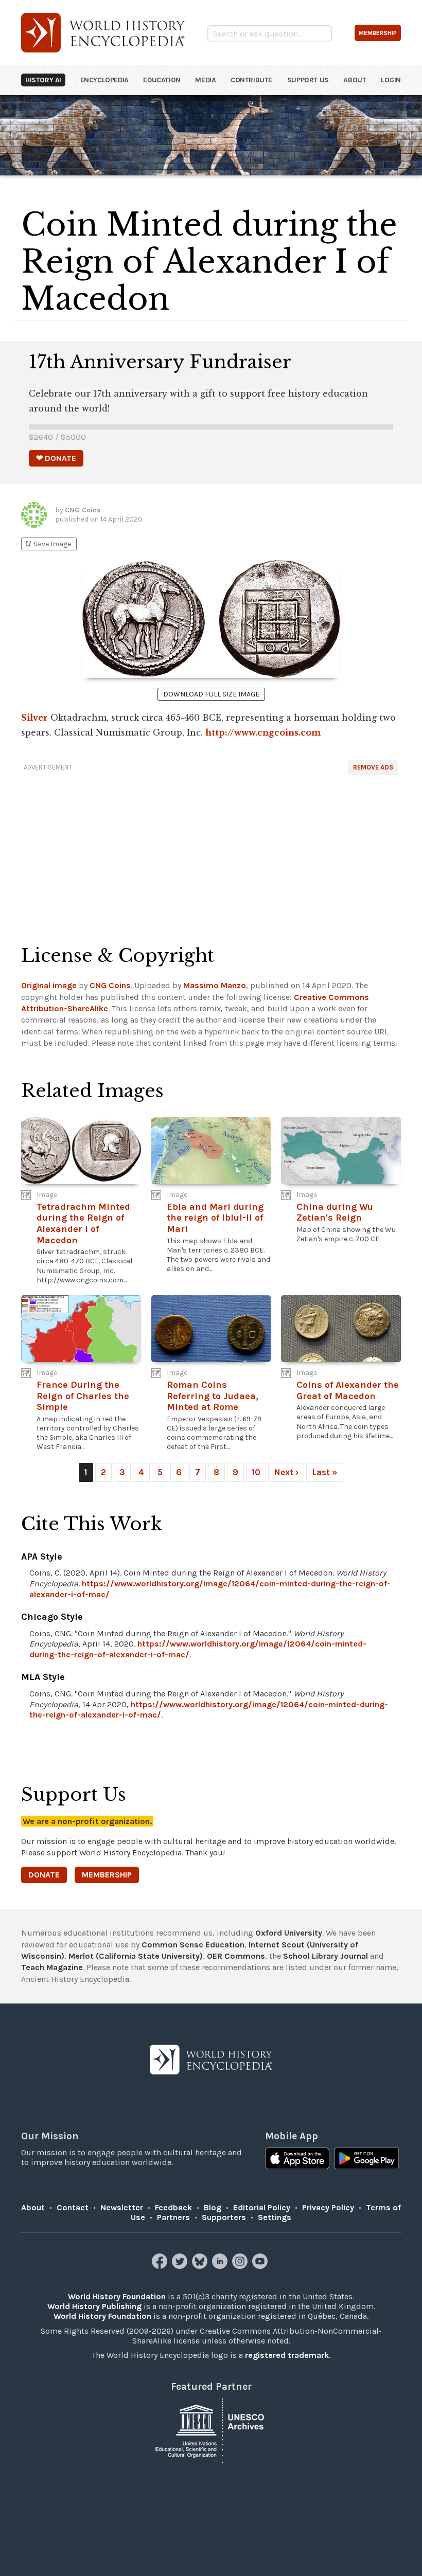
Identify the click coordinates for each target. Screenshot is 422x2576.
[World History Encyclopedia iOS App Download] (297, 2159)
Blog (213, 2207)
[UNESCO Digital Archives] (211, 2430)
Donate (44, 1875)
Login (391, 80)
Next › (286, 1472)
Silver (34, 718)
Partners (173, 2217)
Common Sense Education (193, 1945)
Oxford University (289, 1933)
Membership (107, 1875)
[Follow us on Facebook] (161, 2266)
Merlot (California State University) (136, 1956)
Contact (73, 2207)
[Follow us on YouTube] (261, 2266)
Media (205, 80)
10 (256, 1472)
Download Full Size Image (211, 694)
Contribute (251, 80)
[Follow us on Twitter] (181, 2266)
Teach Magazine (52, 1967)
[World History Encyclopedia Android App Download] (367, 2159)
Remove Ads (373, 767)
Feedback (173, 2207)
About (355, 80)
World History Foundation (117, 2296)
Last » (325, 1472)
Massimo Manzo (215, 985)
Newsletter (122, 2207)
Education (162, 80)
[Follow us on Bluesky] (201, 2266)
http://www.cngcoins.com (263, 732)
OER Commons (236, 1956)
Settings (275, 2217)
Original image (49, 985)
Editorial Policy (262, 2207)
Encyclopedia (104, 80)
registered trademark (287, 2355)
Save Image (47, 544)
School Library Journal (326, 1956)
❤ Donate (56, 458)
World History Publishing (94, 2306)
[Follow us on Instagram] (241, 2266)
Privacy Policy (328, 2207)
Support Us (308, 80)
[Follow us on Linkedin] (221, 2266)
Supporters (224, 2217)
